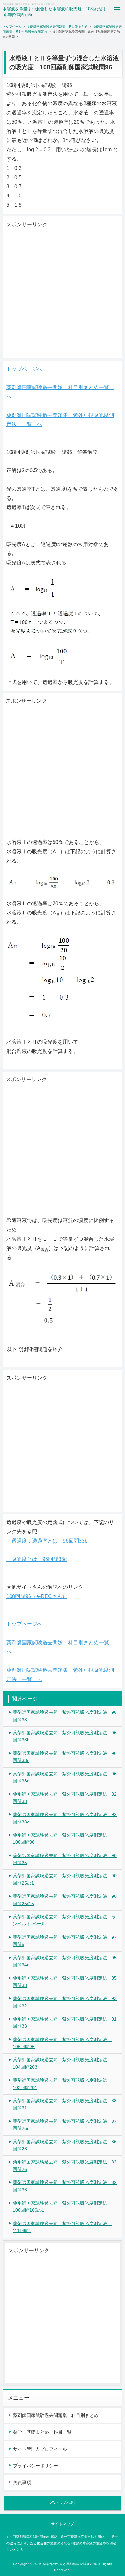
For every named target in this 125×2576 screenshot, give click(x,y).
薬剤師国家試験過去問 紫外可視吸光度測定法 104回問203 (62, 2063)
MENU (117, 10)
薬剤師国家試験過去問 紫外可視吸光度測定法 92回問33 (65, 1797)
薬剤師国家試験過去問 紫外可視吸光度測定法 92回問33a (65, 1818)
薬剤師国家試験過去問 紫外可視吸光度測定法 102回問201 (62, 2084)
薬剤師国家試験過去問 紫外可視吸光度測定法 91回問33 (65, 2022)
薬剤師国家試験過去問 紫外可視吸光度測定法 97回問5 (65, 1941)
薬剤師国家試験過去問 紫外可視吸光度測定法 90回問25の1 (65, 1879)
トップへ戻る (66, 2503)
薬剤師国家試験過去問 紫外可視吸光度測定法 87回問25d (65, 2125)
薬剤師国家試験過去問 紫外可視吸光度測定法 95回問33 (65, 1981)
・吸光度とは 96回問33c (37, 1559)
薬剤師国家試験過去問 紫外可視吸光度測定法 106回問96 (62, 2043)
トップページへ (24, 369)
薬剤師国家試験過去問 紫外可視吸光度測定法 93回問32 (65, 2002)
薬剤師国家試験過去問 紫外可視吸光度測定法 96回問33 (65, 1716)
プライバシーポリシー (36, 2466)
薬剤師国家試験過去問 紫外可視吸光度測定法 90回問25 (65, 1859)
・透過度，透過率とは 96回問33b (47, 1541)
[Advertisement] (63, 292)
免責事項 (22, 2482)
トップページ (12, 26)
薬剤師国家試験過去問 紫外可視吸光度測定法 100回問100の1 (62, 2206)
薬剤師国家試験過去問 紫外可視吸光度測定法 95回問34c (65, 1961)
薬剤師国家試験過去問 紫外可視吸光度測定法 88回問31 (65, 2104)
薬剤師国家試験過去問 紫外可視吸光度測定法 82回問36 (65, 2186)
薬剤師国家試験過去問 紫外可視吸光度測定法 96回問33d (65, 1777)
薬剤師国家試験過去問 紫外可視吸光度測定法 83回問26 (65, 2165)
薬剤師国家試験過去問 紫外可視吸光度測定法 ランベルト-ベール (64, 1920)
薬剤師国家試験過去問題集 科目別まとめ (57, 26)
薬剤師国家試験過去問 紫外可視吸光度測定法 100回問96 (62, 1838)
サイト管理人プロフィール (40, 2449)
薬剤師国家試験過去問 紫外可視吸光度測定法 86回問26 (65, 2145)
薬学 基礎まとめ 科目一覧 (42, 2432)
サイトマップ (63, 2524)
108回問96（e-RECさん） (37, 1596)
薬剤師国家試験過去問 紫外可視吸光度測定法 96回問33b (65, 1736)
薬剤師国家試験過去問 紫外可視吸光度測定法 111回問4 (62, 2227)
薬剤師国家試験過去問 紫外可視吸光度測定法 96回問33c (65, 1757)
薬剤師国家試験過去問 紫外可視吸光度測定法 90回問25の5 (65, 1900)
